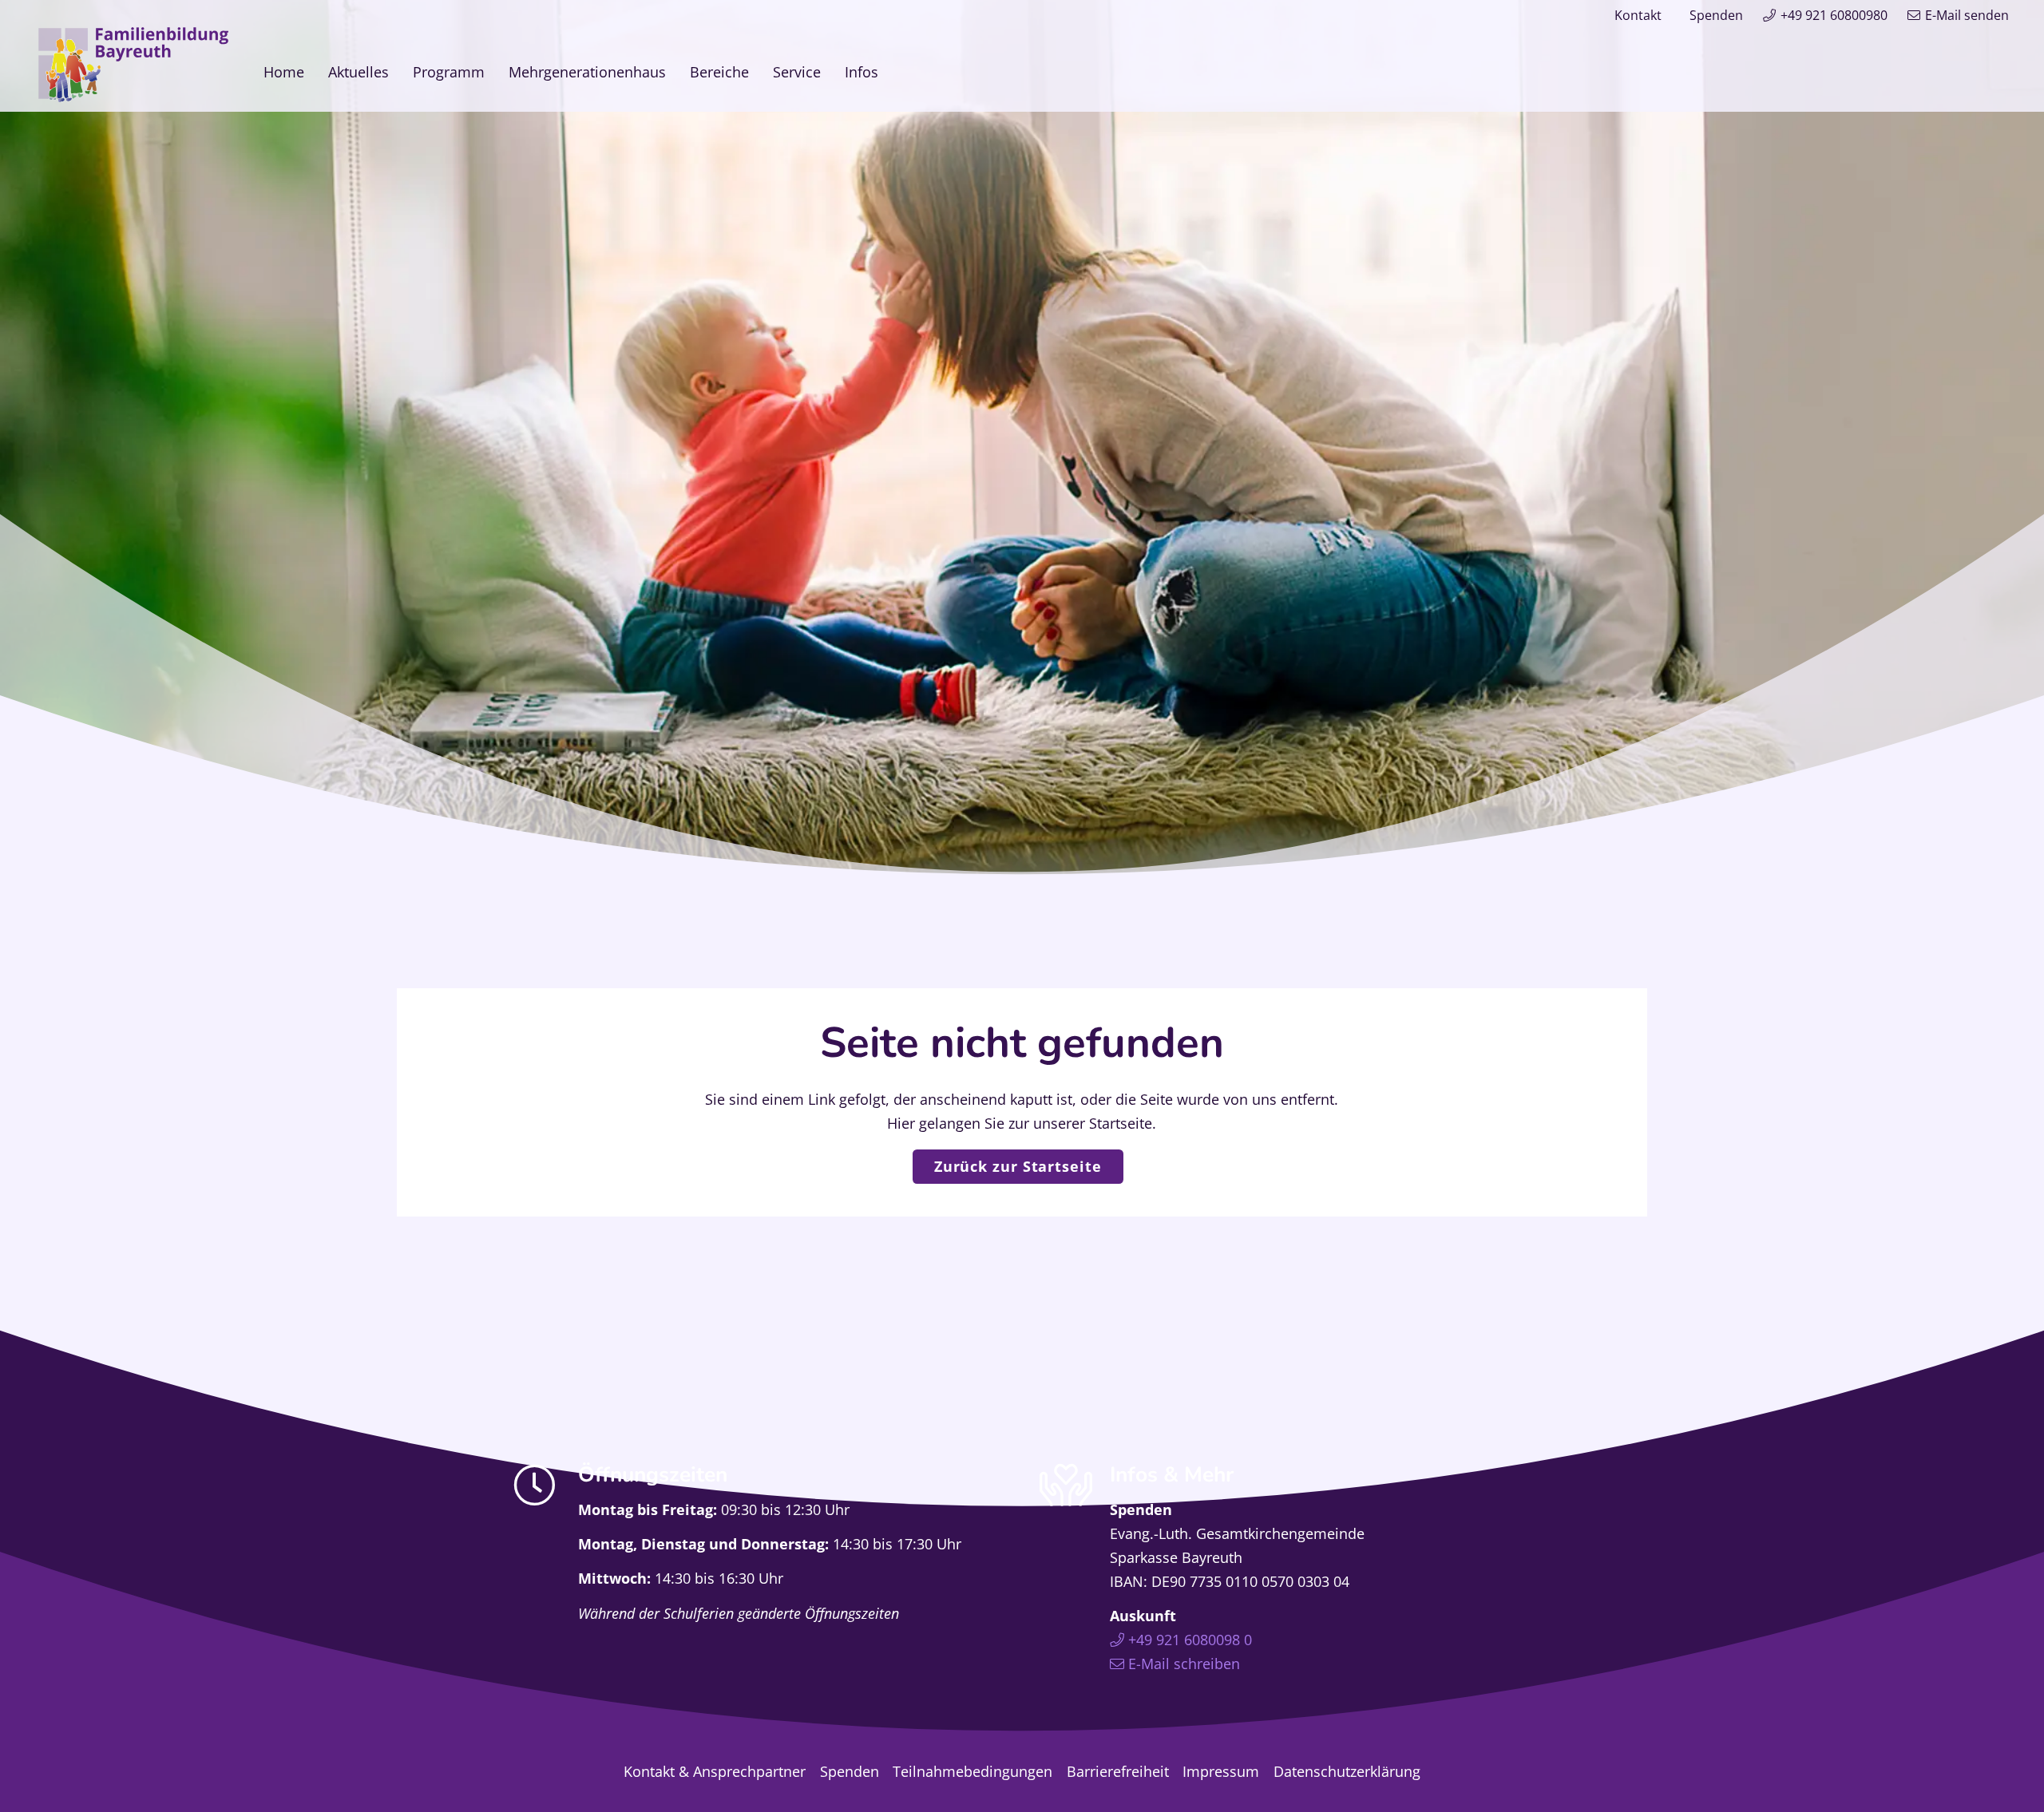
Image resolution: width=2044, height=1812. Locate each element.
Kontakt (1638, 15)
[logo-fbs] (133, 65)
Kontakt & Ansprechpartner (715, 1771)
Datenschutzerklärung (1347, 1771)
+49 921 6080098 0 (1190, 1640)
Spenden (1716, 15)
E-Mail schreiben (1184, 1664)
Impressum (1221, 1771)
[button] (891, 71)
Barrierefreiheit (1118, 1771)
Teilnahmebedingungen (972, 1771)
